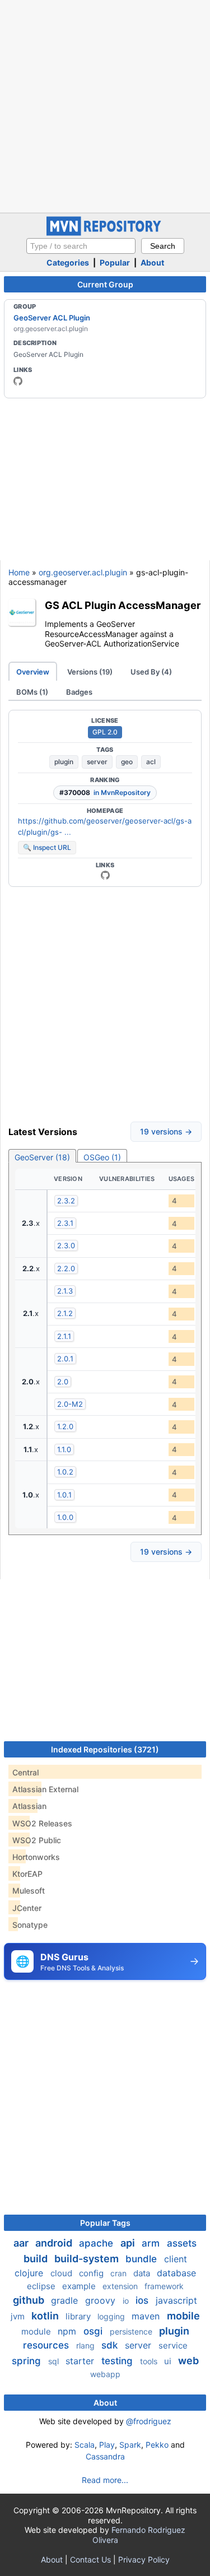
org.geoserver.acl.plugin (83, 572)
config (92, 2273)
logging (112, 2316)
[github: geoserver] (18, 381)
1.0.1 (64, 1495)
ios (143, 2300)
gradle (66, 2300)
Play (107, 2445)
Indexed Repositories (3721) (105, 1749)
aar (22, 2243)
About (152, 262)
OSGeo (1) (102, 1157)
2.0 (63, 1382)
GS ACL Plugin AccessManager (123, 605)
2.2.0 (66, 1268)
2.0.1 (65, 1359)
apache (97, 2243)
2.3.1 (65, 1223)
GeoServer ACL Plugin (52, 318)
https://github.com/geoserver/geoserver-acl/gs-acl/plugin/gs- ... (105, 826)
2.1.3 (65, 1291)
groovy (102, 2300)
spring (28, 2361)
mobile (183, 2316)
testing (118, 2361)
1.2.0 (65, 1426)
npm (68, 2331)
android (55, 2243)
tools (150, 2361)
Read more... (105, 2480)
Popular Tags (105, 2223)
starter (81, 2361)
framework (164, 2286)
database (176, 2273)
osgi (94, 2331)
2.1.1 (64, 1336)
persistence (132, 2331)
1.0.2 (65, 1472)
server (97, 762)
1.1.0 (64, 1449)
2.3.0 (66, 1245)
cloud (62, 2273)
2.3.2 (66, 1201)
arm (152, 2243)
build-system (88, 2259)
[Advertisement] (105, 105)
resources (47, 2345)
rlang (87, 2345)
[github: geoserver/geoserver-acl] (105, 875)
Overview (33, 672)
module (37, 2331)
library (79, 2316)
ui (169, 2361)
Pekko (157, 2445)
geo (127, 762)
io (127, 2301)
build (37, 2259)
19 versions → (166, 1131)
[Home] (105, 233)
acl (151, 762)
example (80, 2286)
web (188, 2361)
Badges (79, 692)
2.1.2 (65, 1313)
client (176, 2259)
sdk (111, 2345)
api (129, 2243)
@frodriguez (149, 2421)
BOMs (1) (32, 692)
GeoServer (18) (42, 1157)
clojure (30, 2273)
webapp (105, 2374)
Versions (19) (90, 672)
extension (121, 2286)
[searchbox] (81, 246)
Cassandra (105, 2456)
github (30, 2300)
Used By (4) (151, 672)
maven (147, 2316)
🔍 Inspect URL (47, 847)
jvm (19, 2316)
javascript (176, 2300)
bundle (143, 2259)
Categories (68, 262)
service (173, 2345)
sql (55, 2361)
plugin (64, 762)
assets (182, 2243)
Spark (130, 2445)
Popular (115, 262)
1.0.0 (65, 1517)
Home (19, 572)
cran (120, 2273)
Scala (85, 2445)
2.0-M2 (70, 1404)
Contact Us (90, 2559)
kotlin (46, 2316)
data (143, 2273)
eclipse (42, 2286)
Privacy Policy (144, 2559)
